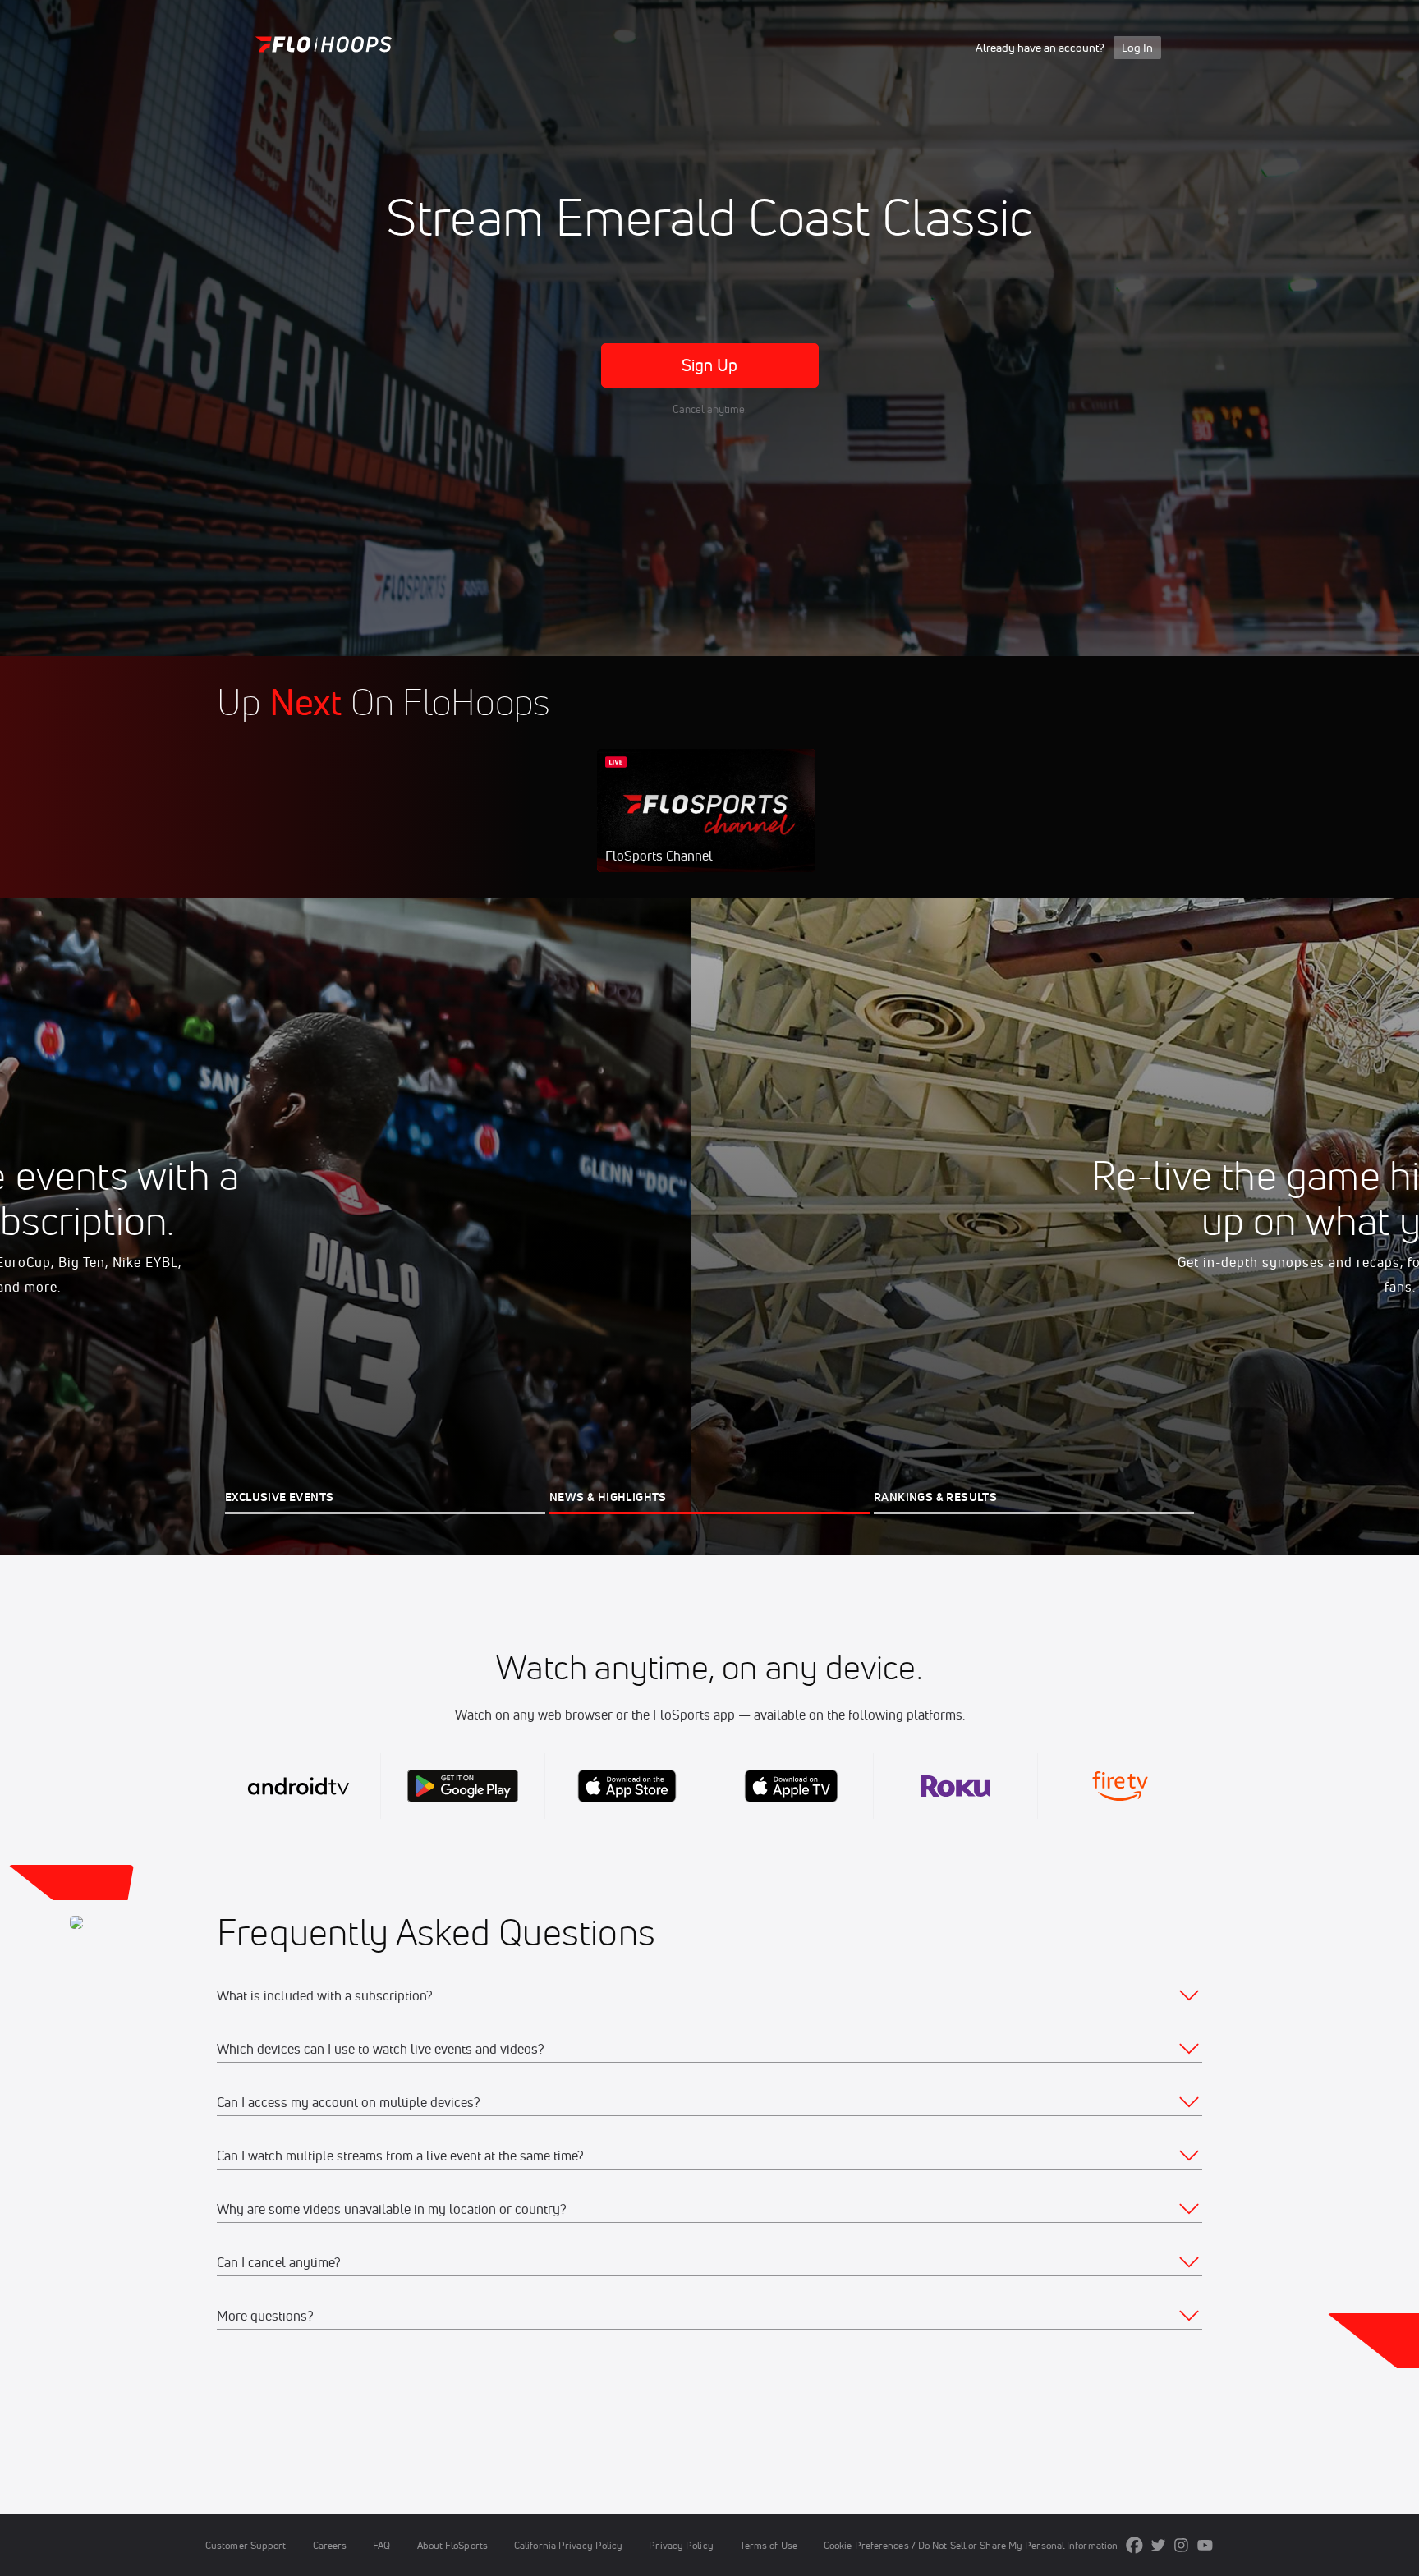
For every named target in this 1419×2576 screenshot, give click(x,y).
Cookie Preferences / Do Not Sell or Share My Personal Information (971, 2545)
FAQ (381, 2545)
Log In (1137, 48)
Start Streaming (706, 827)
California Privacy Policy (568, 2545)
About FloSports (452, 2545)
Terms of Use (769, 2545)
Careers (330, 2545)
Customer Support (246, 2545)
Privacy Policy (681, 2545)
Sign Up (710, 365)
